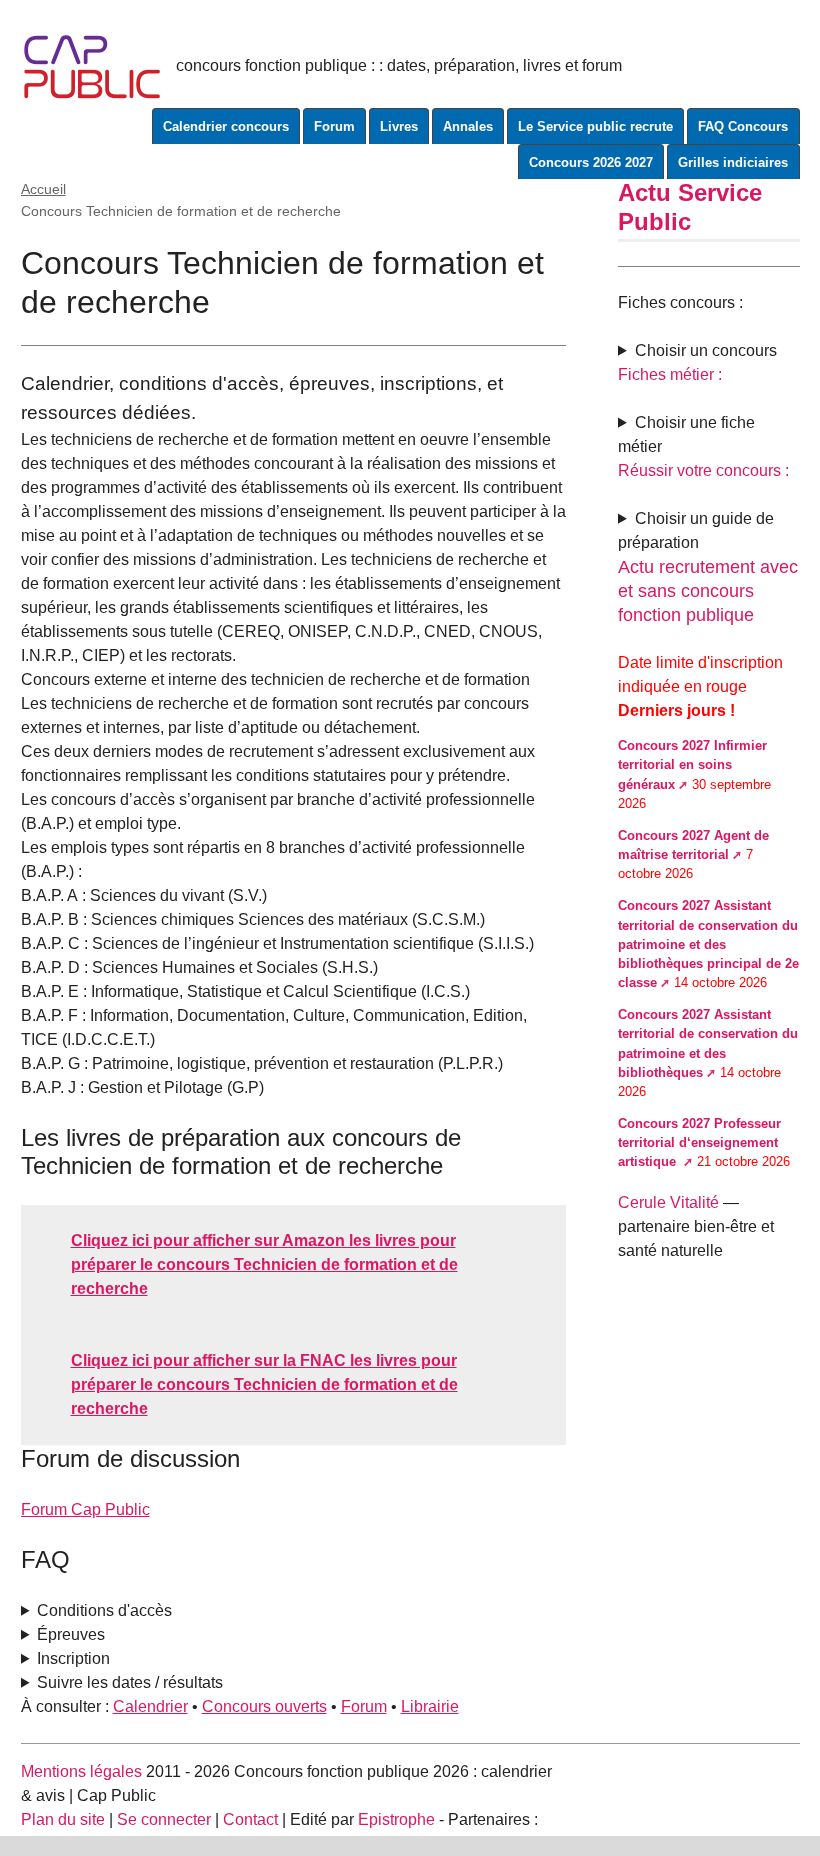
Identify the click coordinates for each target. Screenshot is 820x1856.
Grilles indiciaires (733, 162)
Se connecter (164, 1819)
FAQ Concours (743, 126)
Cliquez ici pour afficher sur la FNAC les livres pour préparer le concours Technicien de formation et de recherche (264, 1384)
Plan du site (63, 1819)
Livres (399, 126)
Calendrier (150, 1706)
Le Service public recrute (595, 126)
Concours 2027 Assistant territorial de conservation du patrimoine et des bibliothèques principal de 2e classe (708, 944)
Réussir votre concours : (703, 470)
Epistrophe (396, 1819)
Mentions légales (81, 1771)
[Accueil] (92, 65)
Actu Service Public (690, 207)
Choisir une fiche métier (686, 434)
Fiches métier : (670, 374)
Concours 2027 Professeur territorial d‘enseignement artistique (699, 1142)
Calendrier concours (226, 126)
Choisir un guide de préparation (696, 530)
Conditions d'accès (104, 1610)
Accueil (43, 189)
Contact (250, 1819)
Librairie (430, 1706)
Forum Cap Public (85, 1509)
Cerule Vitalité (668, 1202)
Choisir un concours (706, 350)
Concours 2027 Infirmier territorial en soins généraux (692, 764)
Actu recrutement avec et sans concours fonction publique (708, 591)
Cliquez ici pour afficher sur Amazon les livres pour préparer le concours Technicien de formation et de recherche (264, 1264)
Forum (334, 126)
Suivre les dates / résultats (130, 1682)
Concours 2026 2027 (591, 162)
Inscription (73, 1658)
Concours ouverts (264, 1706)
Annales (468, 126)
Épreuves (71, 1634)
